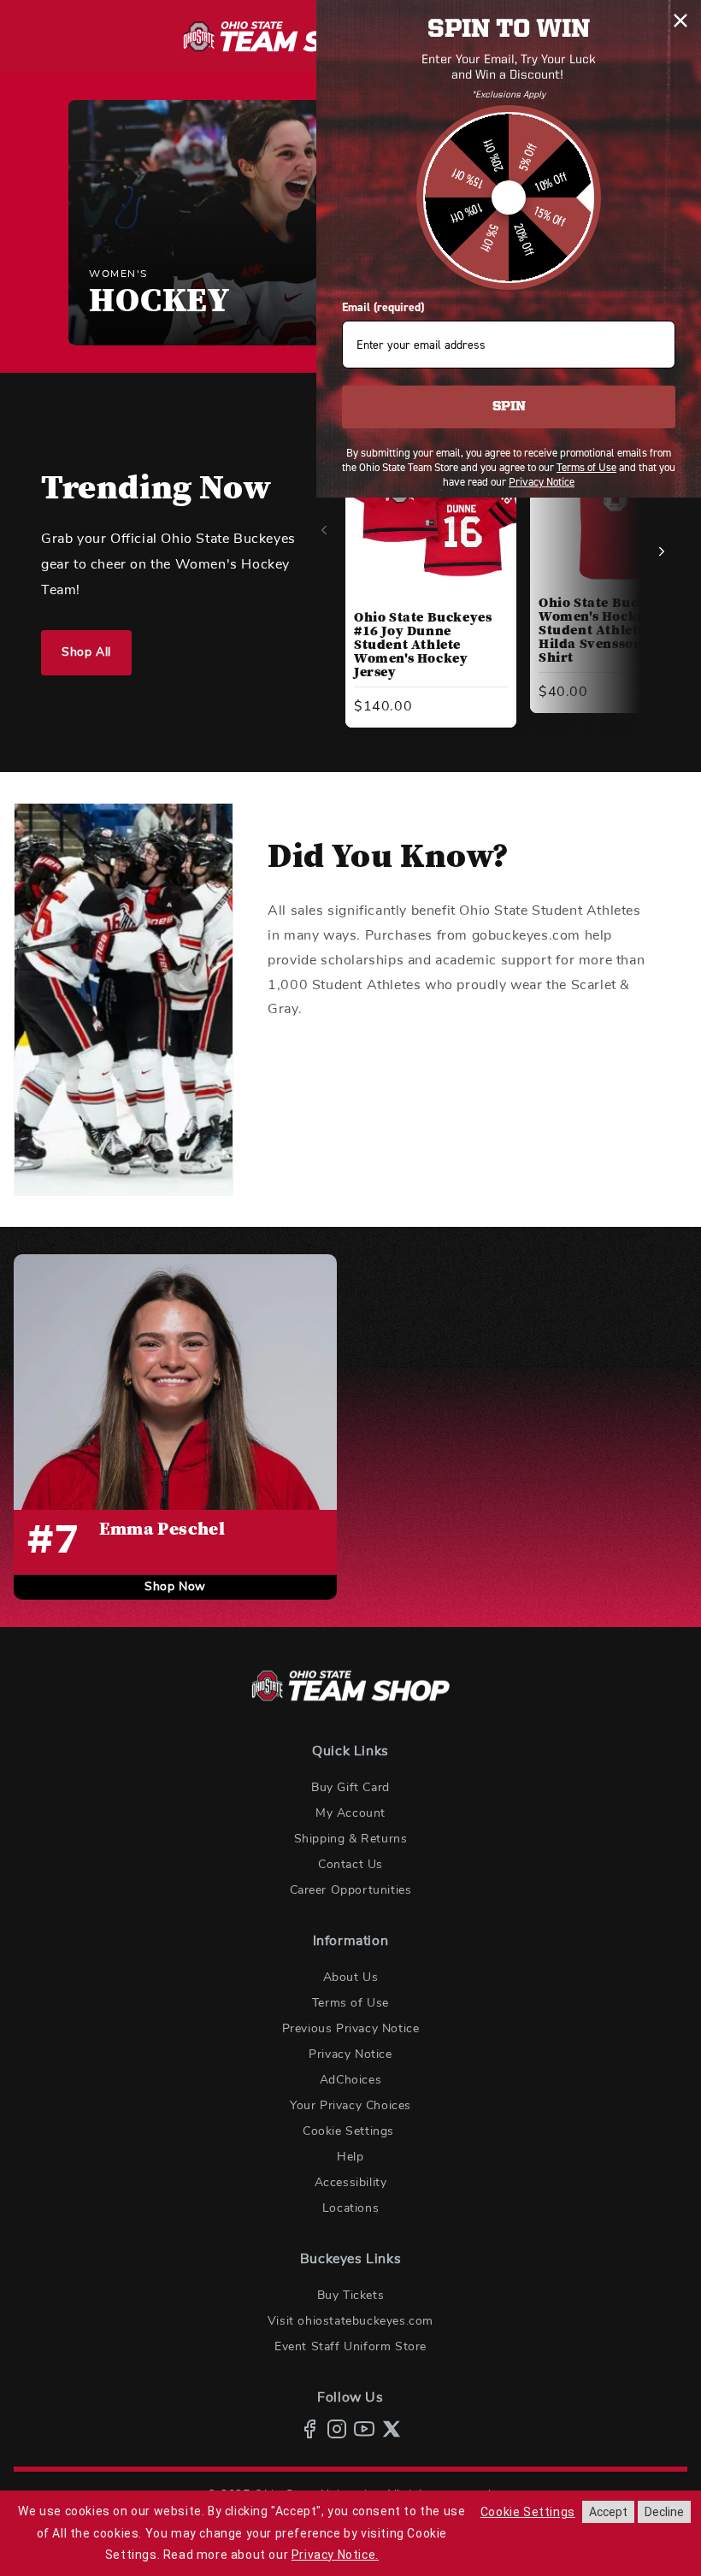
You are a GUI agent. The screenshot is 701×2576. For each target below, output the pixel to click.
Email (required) (383, 307)
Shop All (86, 652)
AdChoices (350, 2080)
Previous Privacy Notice (351, 2029)
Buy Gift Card (350, 1788)
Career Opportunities (351, 1890)
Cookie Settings (348, 2131)
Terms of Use (350, 2003)
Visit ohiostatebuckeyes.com (350, 2321)
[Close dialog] (680, 21)
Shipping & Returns (351, 1839)
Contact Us (350, 1865)
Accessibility (351, 2183)
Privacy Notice (350, 2054)
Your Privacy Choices (350, 2106)
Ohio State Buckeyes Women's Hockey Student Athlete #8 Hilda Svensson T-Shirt (607, 631)
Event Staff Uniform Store (350, 2347)
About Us (351, 1978)
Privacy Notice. (335, 2555)
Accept (608, 2512)
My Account (350, 1813)
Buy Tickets (351, 2296)
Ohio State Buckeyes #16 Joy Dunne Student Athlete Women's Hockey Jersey (423, 645)
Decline (664, 2512)
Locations (350, 2208)
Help (350, 2157)
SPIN (509, 407)
